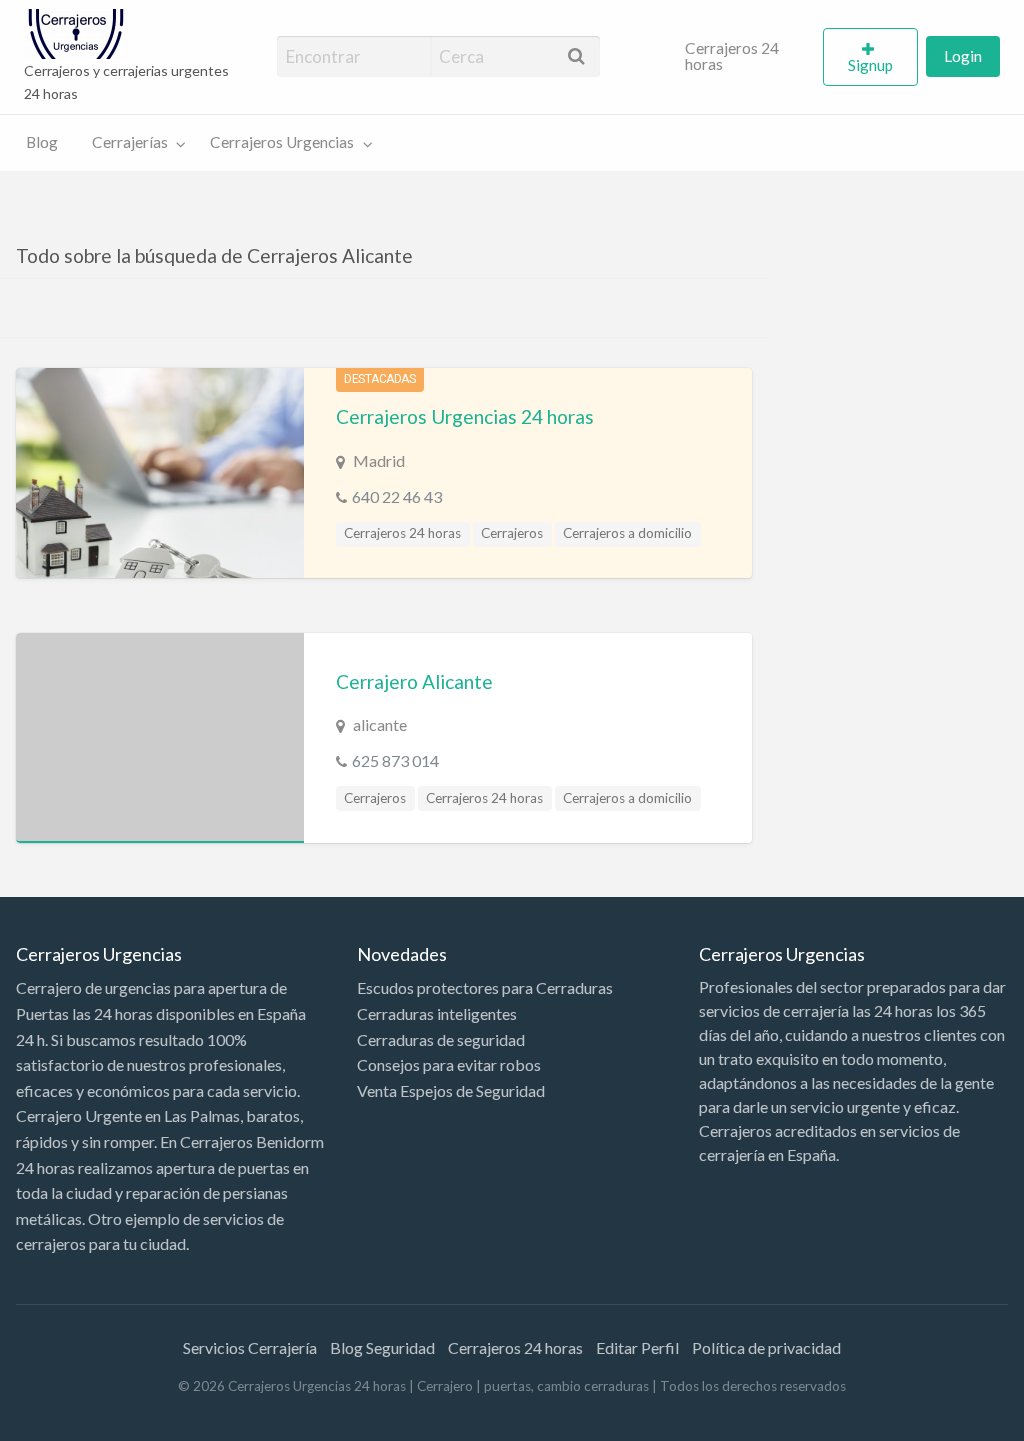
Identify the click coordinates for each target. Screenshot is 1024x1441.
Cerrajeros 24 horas (732, 56)
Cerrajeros (512, 533)
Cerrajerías (130, 142)
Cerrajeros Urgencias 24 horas (465, 416)
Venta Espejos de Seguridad (451, 1090)
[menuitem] (746, 57)
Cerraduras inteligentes (437, 1013)
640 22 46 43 (397, 496)
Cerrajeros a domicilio (627, 533)
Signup (870, 65)
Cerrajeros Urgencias (282, 142)
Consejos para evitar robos (449, 1064)
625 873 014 (395, 760)
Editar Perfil (637, 1347)
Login (963, 56)
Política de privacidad (766, 1347)
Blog (42, 142)
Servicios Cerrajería (250, 1347)
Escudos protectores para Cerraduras (485, 987)
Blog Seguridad (382, 1347)
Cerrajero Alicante (414, 681)
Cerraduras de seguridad (441, 1039)
